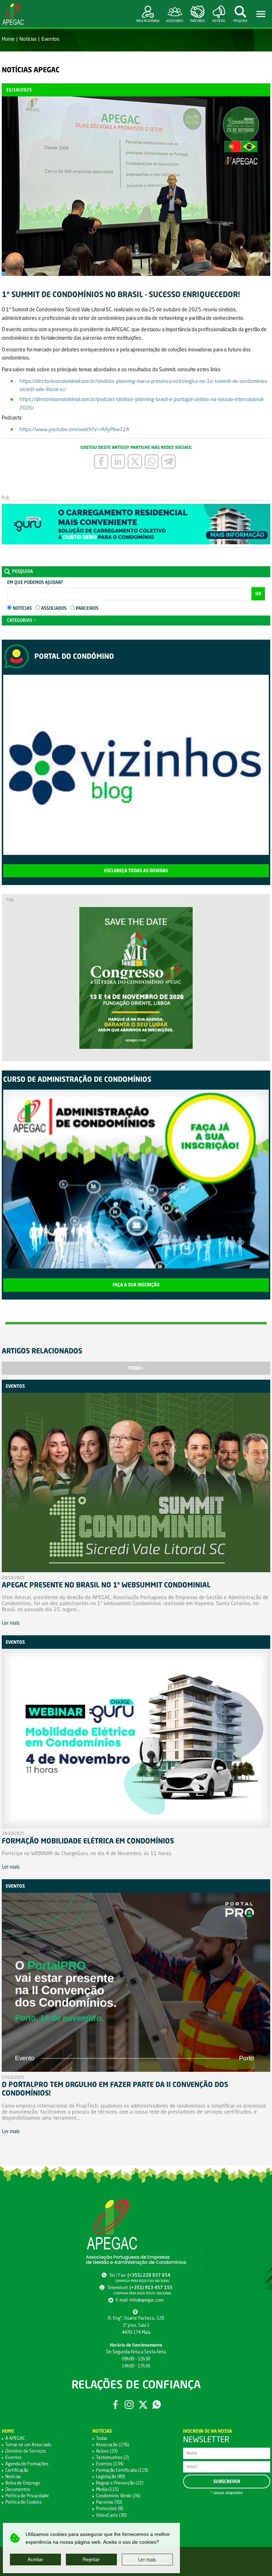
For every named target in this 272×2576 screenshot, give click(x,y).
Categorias (20, 620)
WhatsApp (157, 2405)
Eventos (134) (110, 2464)
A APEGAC (15, 2438)
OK (258, 594)
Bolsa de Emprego (23, 2483)
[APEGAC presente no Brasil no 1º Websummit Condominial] (136, 1484)
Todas (134, 1368)
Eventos (50, 39)
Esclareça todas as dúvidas (136, 871)
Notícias (28, 39)
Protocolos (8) (110, 2508)
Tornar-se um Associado (28, 2445)
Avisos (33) (107, 2451)
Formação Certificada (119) (122, 2470)
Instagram (129, 2405)
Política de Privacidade (27, 2496)
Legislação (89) (110, 2477)
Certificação (17, 2470)
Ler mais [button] (147, 2560)
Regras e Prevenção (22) (120, 2483)
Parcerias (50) (109, 2502)
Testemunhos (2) (112, 2457)
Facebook (116, 2405)
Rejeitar (91, 2559)
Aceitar (35, 2559)
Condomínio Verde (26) (118, 2496)
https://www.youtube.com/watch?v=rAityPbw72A (74, 429)
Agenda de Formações (27, 2464)
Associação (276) (112, 2445)
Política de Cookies (24, 2502)
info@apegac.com (147, 2300)
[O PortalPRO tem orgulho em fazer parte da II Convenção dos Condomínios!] (136, 1984)
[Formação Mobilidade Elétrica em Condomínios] (136, 1740)
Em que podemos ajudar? (35, 582)
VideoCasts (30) (111, 2515)
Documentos (18, 2489)
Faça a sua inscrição (136, 1285)
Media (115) (107, 2489)
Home (8, 39)
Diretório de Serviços (26, 2451)
